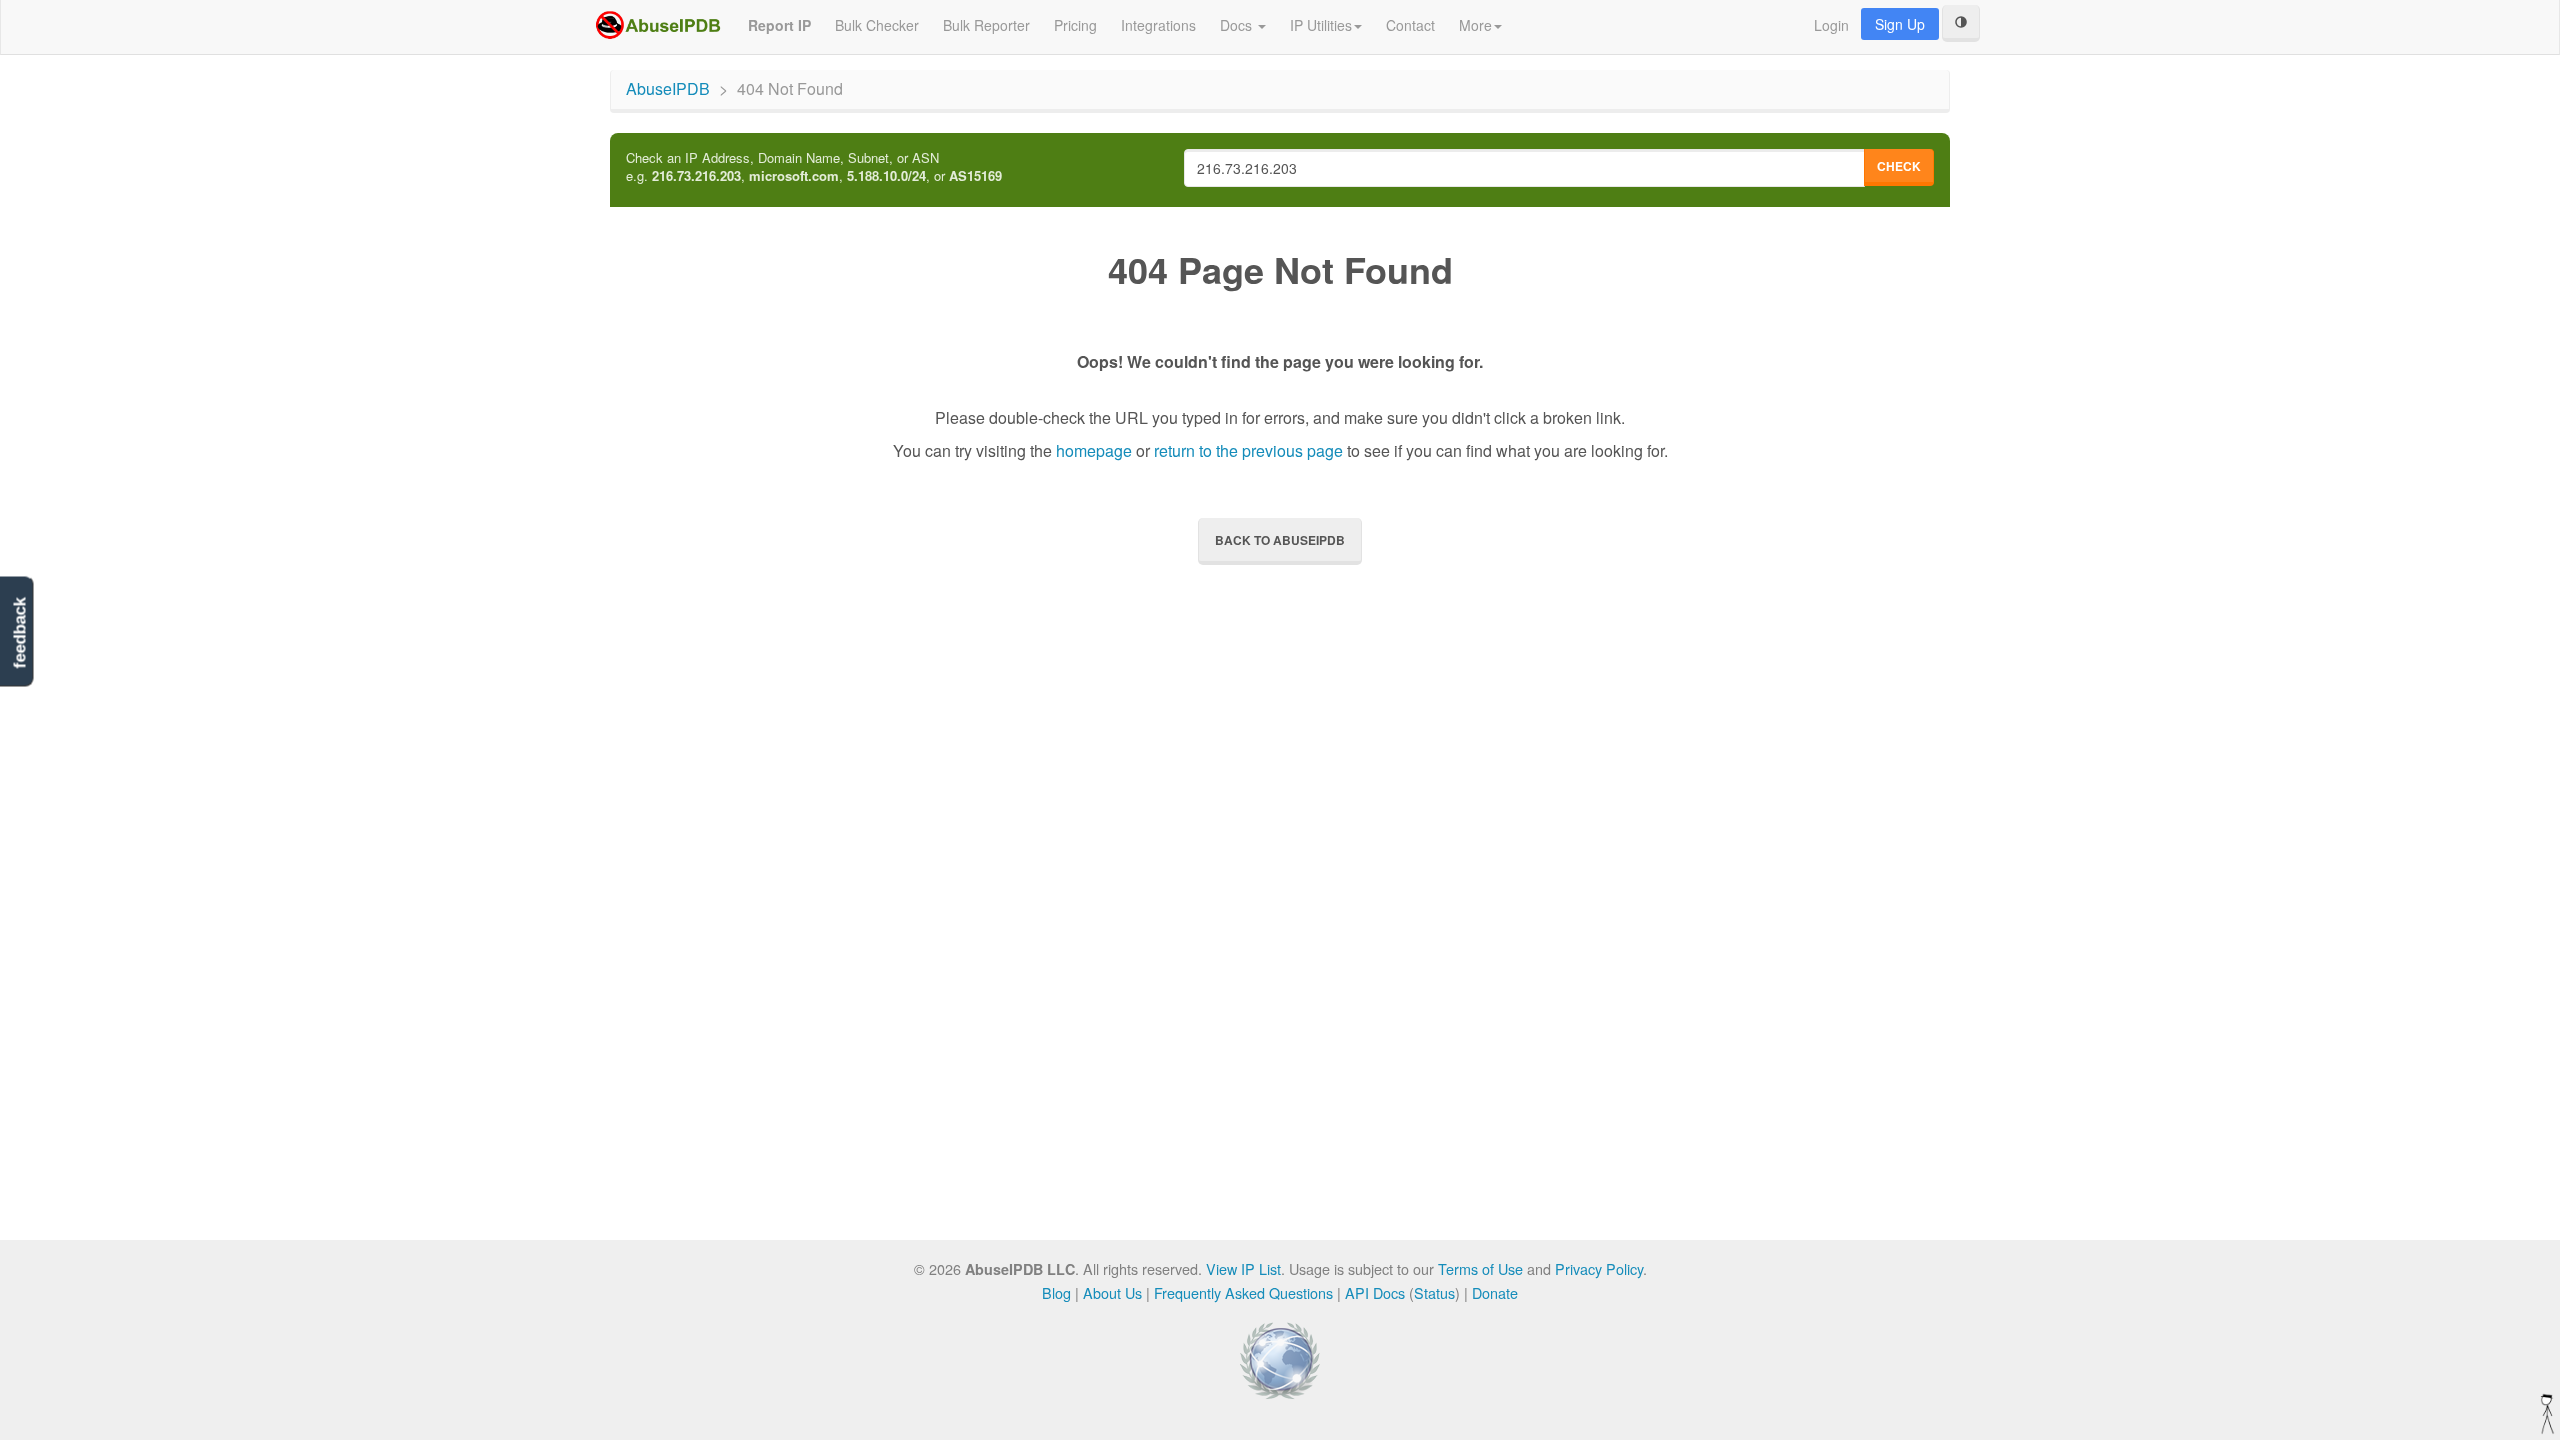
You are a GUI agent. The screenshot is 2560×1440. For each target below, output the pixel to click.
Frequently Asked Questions (1243, 1292)
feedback (19, 633)
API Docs (1375, 1292)
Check (1899, 166)
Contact (1410, 25)
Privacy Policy (1599, 1268)
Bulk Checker (877, 25)
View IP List (1243, 1268)
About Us (1112, 1292)
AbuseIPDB (668, 88)
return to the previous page (1248, 450)
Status (1434, 1292)
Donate (1495, 1292)
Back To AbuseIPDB (1280, 540)
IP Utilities (1321, 25)
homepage (1094, 450)
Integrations (1158, 25)
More (1475, 25)
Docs (1238, 25)
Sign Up (1900, 24)
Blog (1056, 1292)
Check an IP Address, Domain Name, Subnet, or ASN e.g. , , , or (814, 167)
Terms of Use (1480, 1268)
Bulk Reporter (986, 25)
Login (1831, 25)
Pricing (1075, 25)
